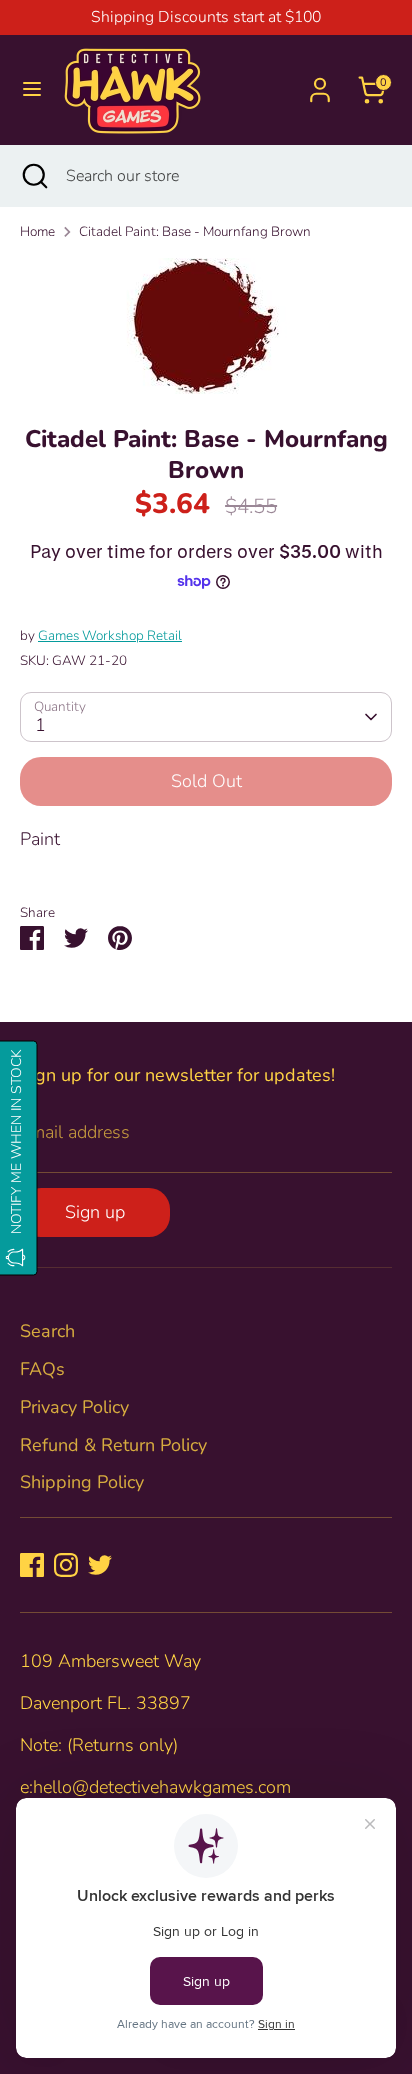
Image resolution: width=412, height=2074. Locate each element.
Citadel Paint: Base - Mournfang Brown (195, 231)
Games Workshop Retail (110, 635)
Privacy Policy (74, 1407)
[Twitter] (100, 1565)
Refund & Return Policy (113, 1445)
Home (37, 231)
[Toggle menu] (32, 89)
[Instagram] (66, 1565)
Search (47, 1331)
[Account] (320, 83)
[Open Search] (33, 176)
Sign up (95, 1212)
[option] (206, 326)
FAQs (42, 1369)
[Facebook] (32, 1565)
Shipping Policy (82, 1482)
